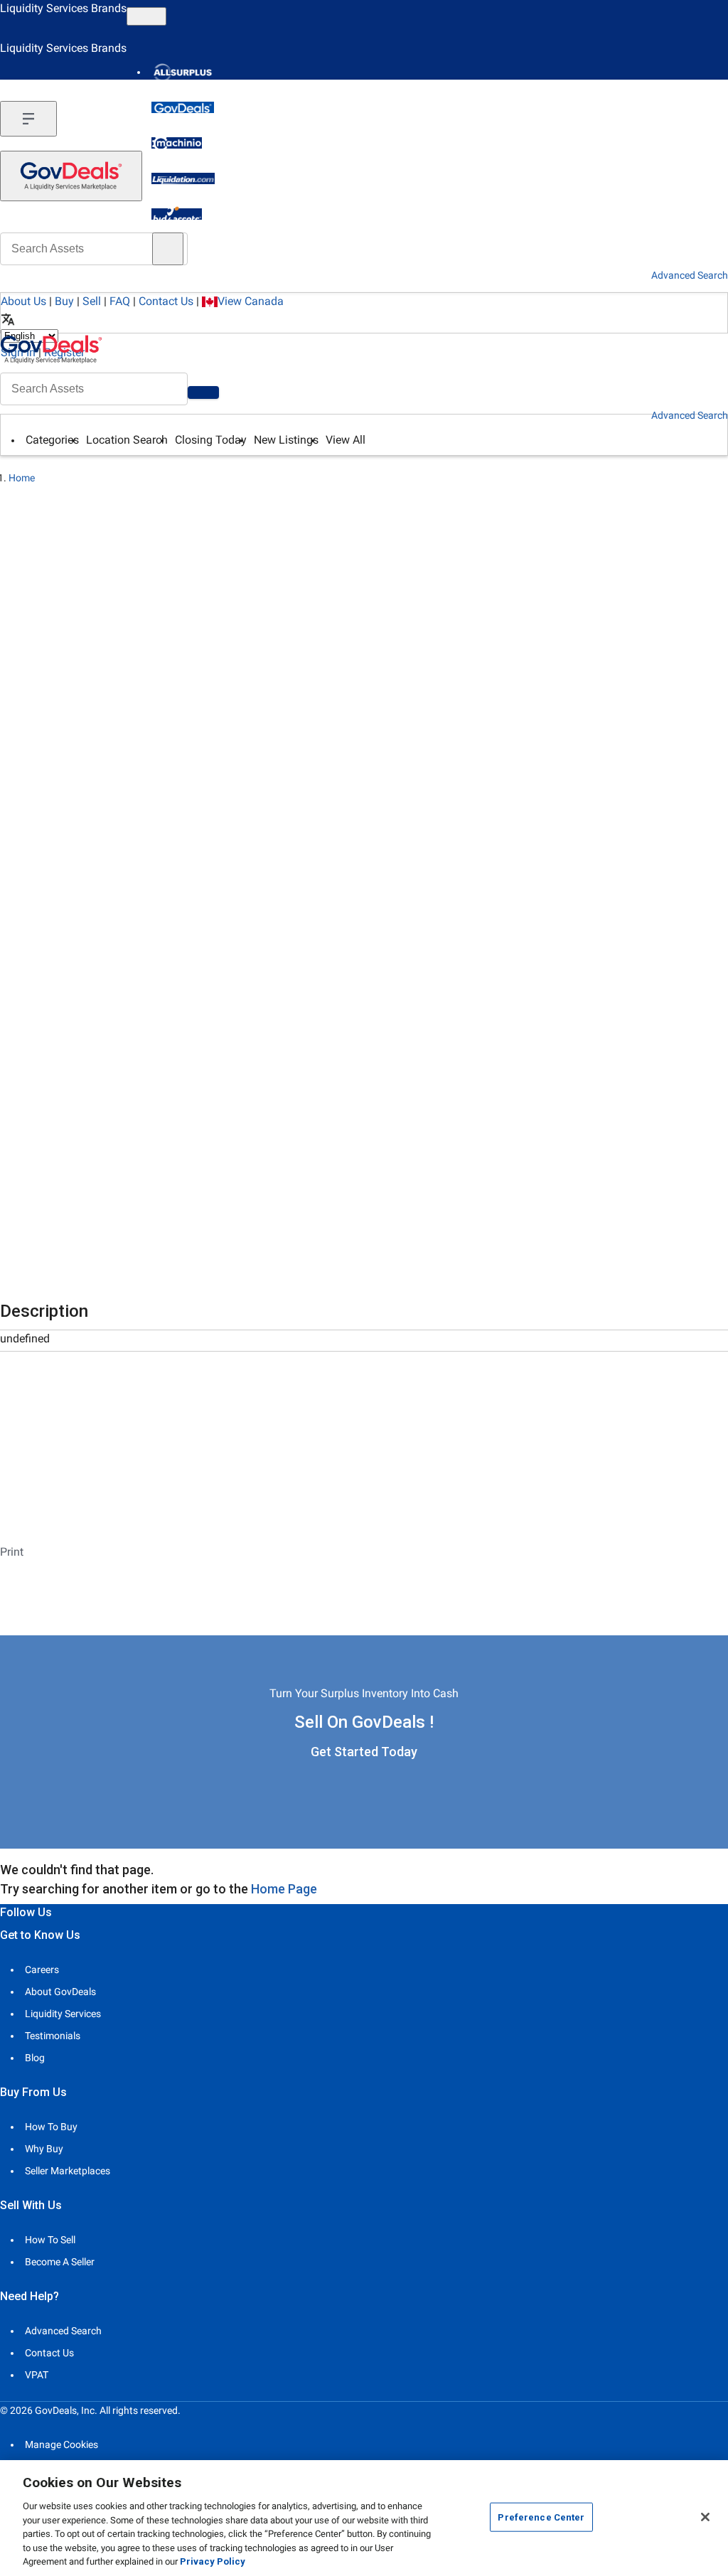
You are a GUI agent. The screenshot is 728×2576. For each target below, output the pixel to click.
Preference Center (541, 2517)
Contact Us (166, 301)
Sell (92, 301)
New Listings (286, 440)
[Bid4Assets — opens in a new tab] (177, 214)
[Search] (203, 392)
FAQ (120, 301)
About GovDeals (60, 1992)
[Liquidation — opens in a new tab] (183, 178)
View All (346, 440)
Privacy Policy (213, 2561)
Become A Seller (60, 2262)
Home (22, 478)
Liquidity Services (63, 2014)
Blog (35, 2058)
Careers (42, 1970)
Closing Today (211, 440)
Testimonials (53, 2036)
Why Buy (44, 2149)
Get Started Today (364, 1752)
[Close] (705, 2517)
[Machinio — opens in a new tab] (177, 143)
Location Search (127, 440)
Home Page (284, 1889)
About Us (23, 301)
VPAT (37, 2375)
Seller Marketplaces (68, 2171)
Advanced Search (690, 415)
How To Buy (51, 2127)
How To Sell (50, 2240)
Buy (64, 301)
